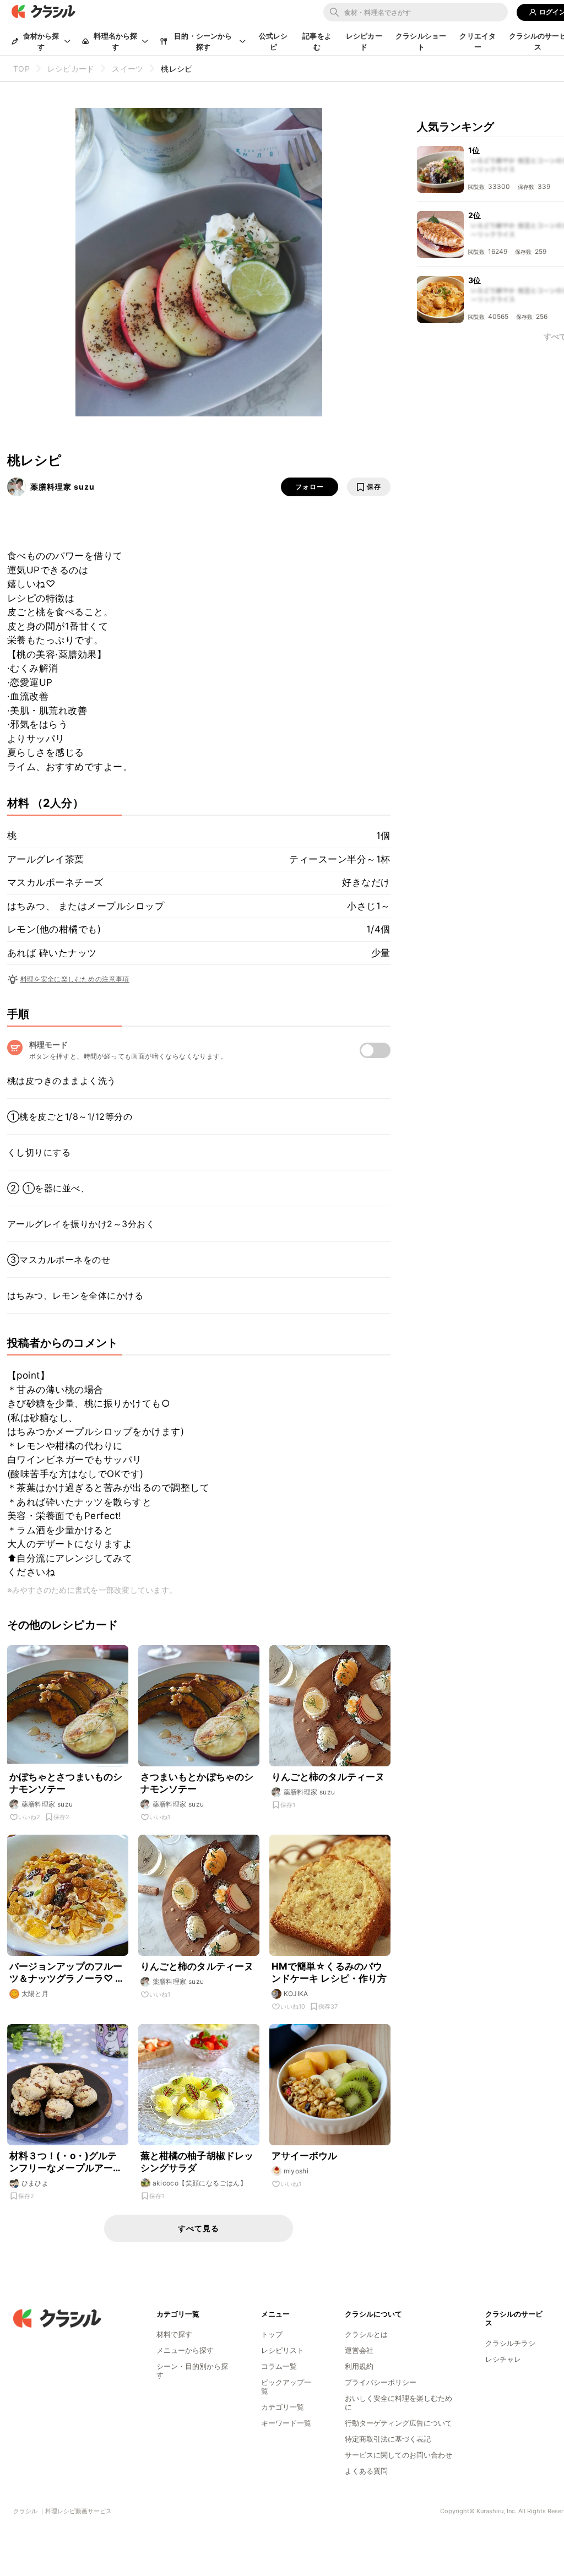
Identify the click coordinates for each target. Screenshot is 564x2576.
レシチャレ (503, 2359)
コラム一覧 (279, 2366)
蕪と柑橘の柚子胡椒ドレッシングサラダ (197, 2162)
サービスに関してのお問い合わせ (398, 2455)
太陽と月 (35, 1994)
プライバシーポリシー (381, 2382)
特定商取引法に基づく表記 (388, 2439)
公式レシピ (273, 41)
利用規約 (359, 2366)
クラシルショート (421, 41)
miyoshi (296, 2171)
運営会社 (359, 2350)
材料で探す (174, 2334)
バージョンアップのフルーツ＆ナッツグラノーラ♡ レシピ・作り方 (67, 1973)
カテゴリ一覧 (283, 2407)
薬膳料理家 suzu (63, 487)
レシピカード (364, 41)
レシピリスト (283, 2350)
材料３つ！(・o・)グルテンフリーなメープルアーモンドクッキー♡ (66, 2162)
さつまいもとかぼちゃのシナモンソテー (197, 1783)
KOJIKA (296, 1994)
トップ (272, 2334)
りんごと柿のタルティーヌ (328, 1777)
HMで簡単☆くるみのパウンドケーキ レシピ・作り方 (329, 1972)
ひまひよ (35, 2183)
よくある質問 (366, 2471)
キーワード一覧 (286, 2423)
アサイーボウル (305, 2156)
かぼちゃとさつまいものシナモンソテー (66, 1783)
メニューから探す (185, 2350)
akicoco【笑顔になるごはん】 (200, 2183)
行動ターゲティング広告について (398, 2423)
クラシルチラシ (510, 2343)
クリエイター (478, 41)
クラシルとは (366, 2334)
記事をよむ (317, 41)
